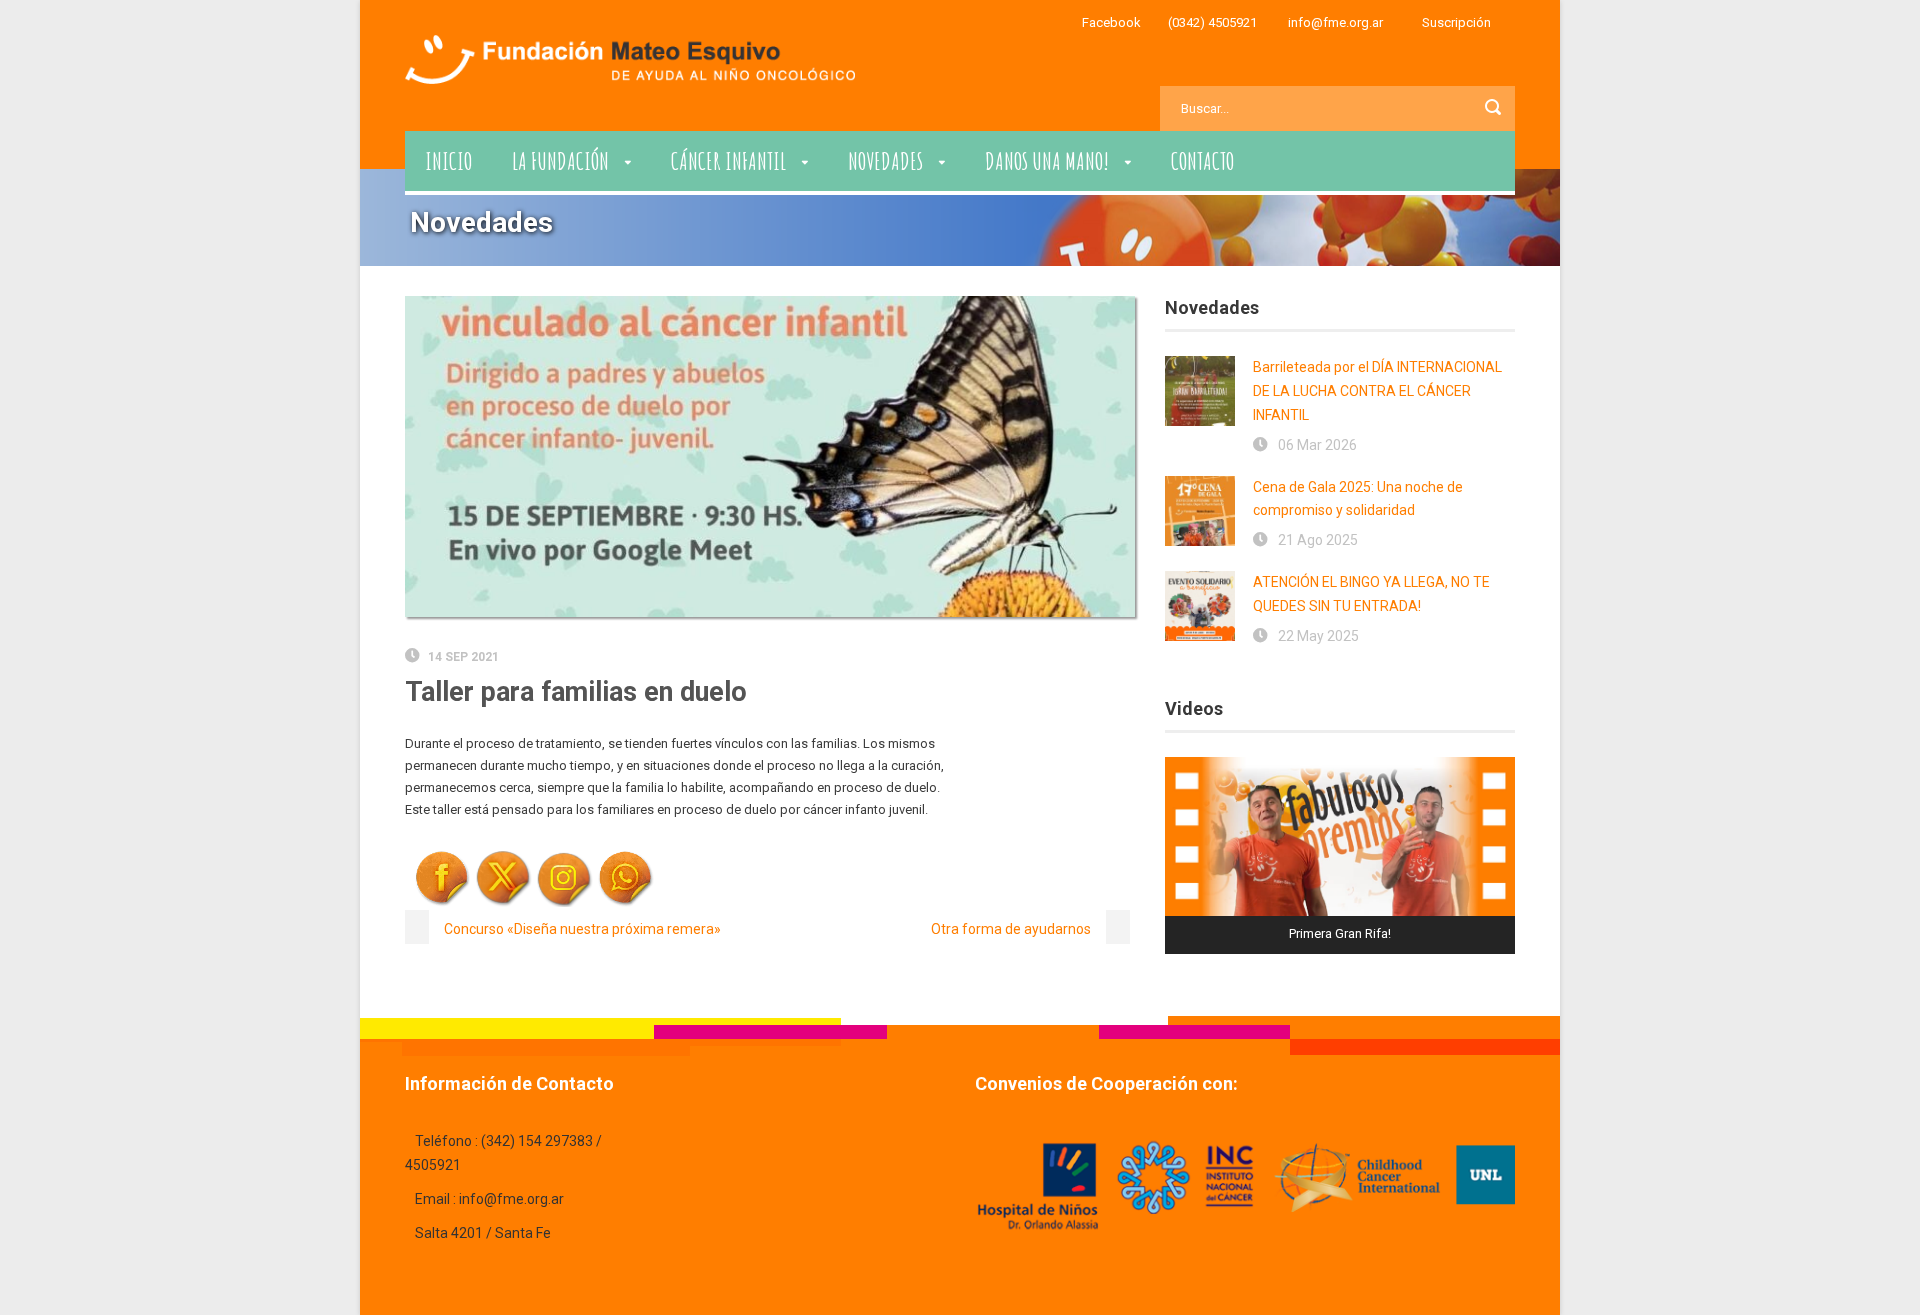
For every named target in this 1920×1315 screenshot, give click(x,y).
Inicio (448, 161)
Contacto (1202, 161)
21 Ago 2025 (1318, 540)
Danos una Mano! (1047, 161)
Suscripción (1456, 22)
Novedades (885, 161)
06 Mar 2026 (1317, 445)
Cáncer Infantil (728, 161)
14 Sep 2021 (463, 657)
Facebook (1111, 22)
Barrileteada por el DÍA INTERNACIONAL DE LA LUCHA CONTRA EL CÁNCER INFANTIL (1377, 391)
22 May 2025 (1318, 636)
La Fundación (560, 161)
